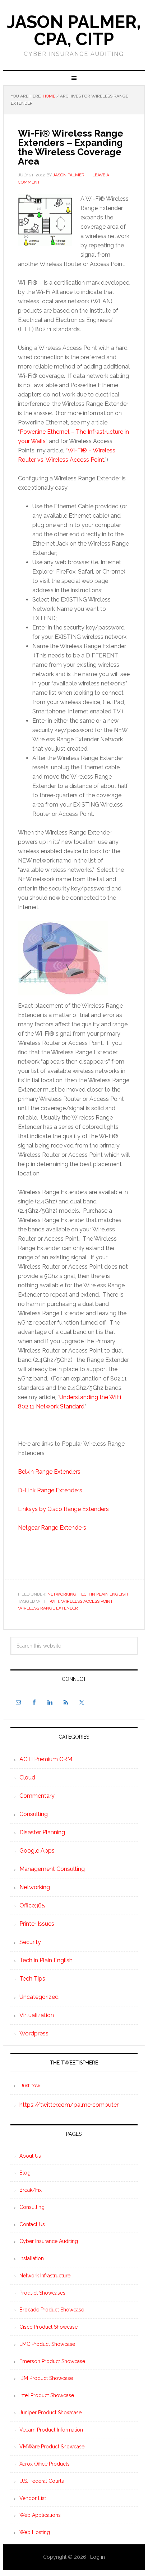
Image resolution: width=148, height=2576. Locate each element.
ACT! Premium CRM (46, 1759)
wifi (54, 1601)
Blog (25, 2173)
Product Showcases (42, 2293)
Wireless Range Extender (48, 1608)
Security (30, 1942)
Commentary (37, 1796)
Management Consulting (52, 1869)
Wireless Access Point (87, 1601)
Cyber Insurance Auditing (49, 2241)
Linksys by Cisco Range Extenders (63, 1509)
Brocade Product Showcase (52, 2310)
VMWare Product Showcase (52, 2447)
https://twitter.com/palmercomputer (69, 2105)
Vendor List (33, 2498)
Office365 (32, 1905)
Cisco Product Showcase (48, 2327)
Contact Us (32, 2224)
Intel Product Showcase (47, 2395)
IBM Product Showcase (46, 2378)
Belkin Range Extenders (49, 1472)
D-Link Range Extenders (50, 1490)
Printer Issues (37, 1924)
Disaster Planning (42, 1832)
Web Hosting (35, 2532)
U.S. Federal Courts (42, 2481)
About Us (30, 2156)
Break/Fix (31, 2190)
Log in (98, 2557)
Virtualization (37, 2015)
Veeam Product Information (51, 2430)
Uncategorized (39, 1997)
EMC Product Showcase (47, 2344)
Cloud (27, 1777)
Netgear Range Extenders (52, 1528)
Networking (62, 1594)
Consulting (34, 1814)
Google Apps (37, 1851)
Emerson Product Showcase (52, 2361)
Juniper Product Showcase (50, 2413)
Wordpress (34, 2033)
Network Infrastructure (45, 2276)
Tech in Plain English (103, 1594)
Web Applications (40, 2515)
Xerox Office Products (45, 2464)
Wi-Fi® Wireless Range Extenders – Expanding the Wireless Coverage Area (71, 147)
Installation (32, 2258)
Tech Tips (32, 1979)
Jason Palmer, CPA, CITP (74, 30)
